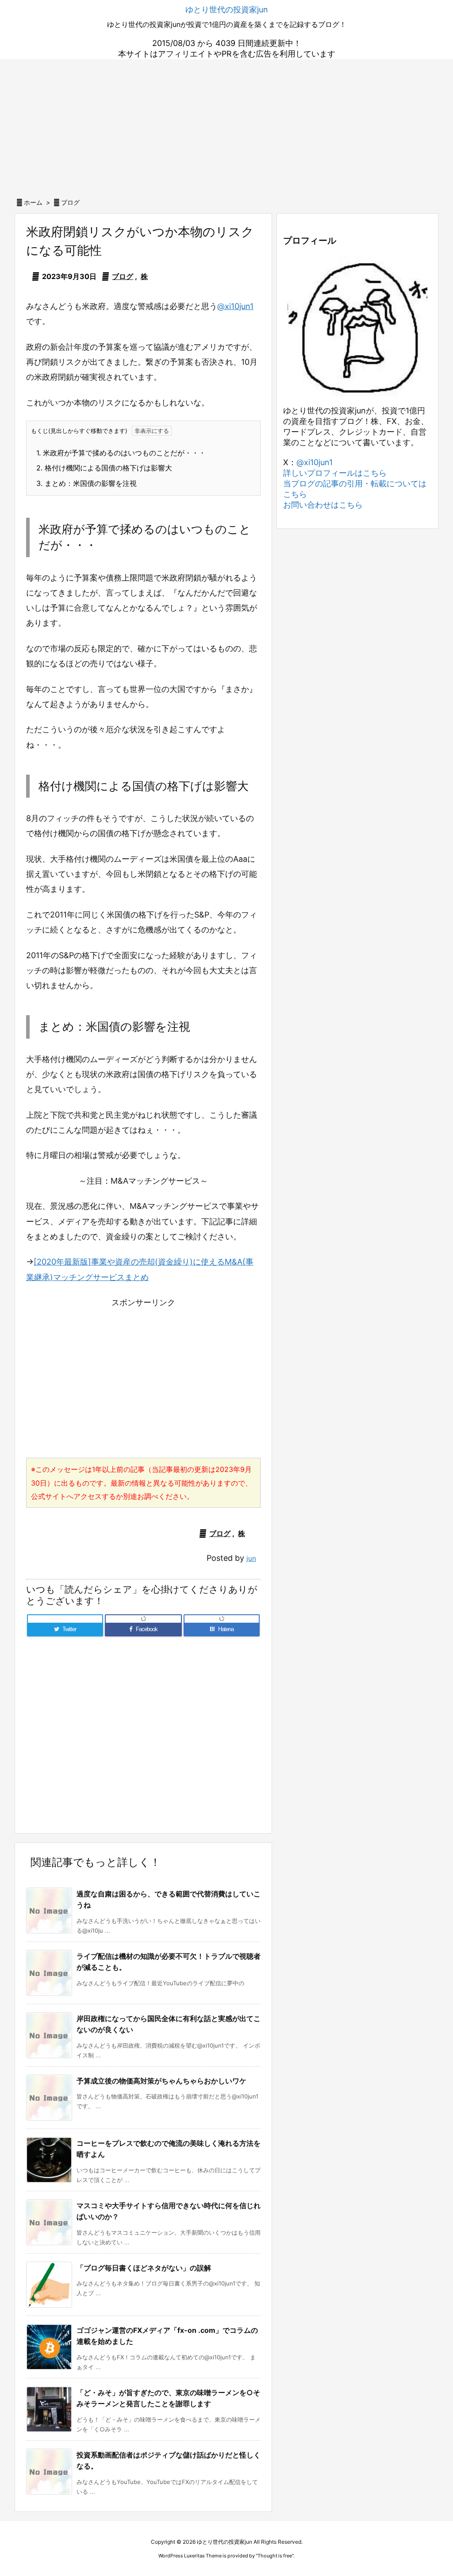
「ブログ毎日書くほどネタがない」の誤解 (144, 2268)
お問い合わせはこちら (323, 505)
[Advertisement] (226, 126)
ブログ (70, 202)
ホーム (33, 202)
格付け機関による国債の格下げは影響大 (104, 468)
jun (251, 1558)
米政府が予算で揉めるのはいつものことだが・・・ (121, 453)
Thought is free (275, 2556)
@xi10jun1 (235, 306)
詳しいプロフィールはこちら (335, 473)
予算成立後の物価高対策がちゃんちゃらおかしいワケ (161, 2081)
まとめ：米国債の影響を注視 (86, 483)
